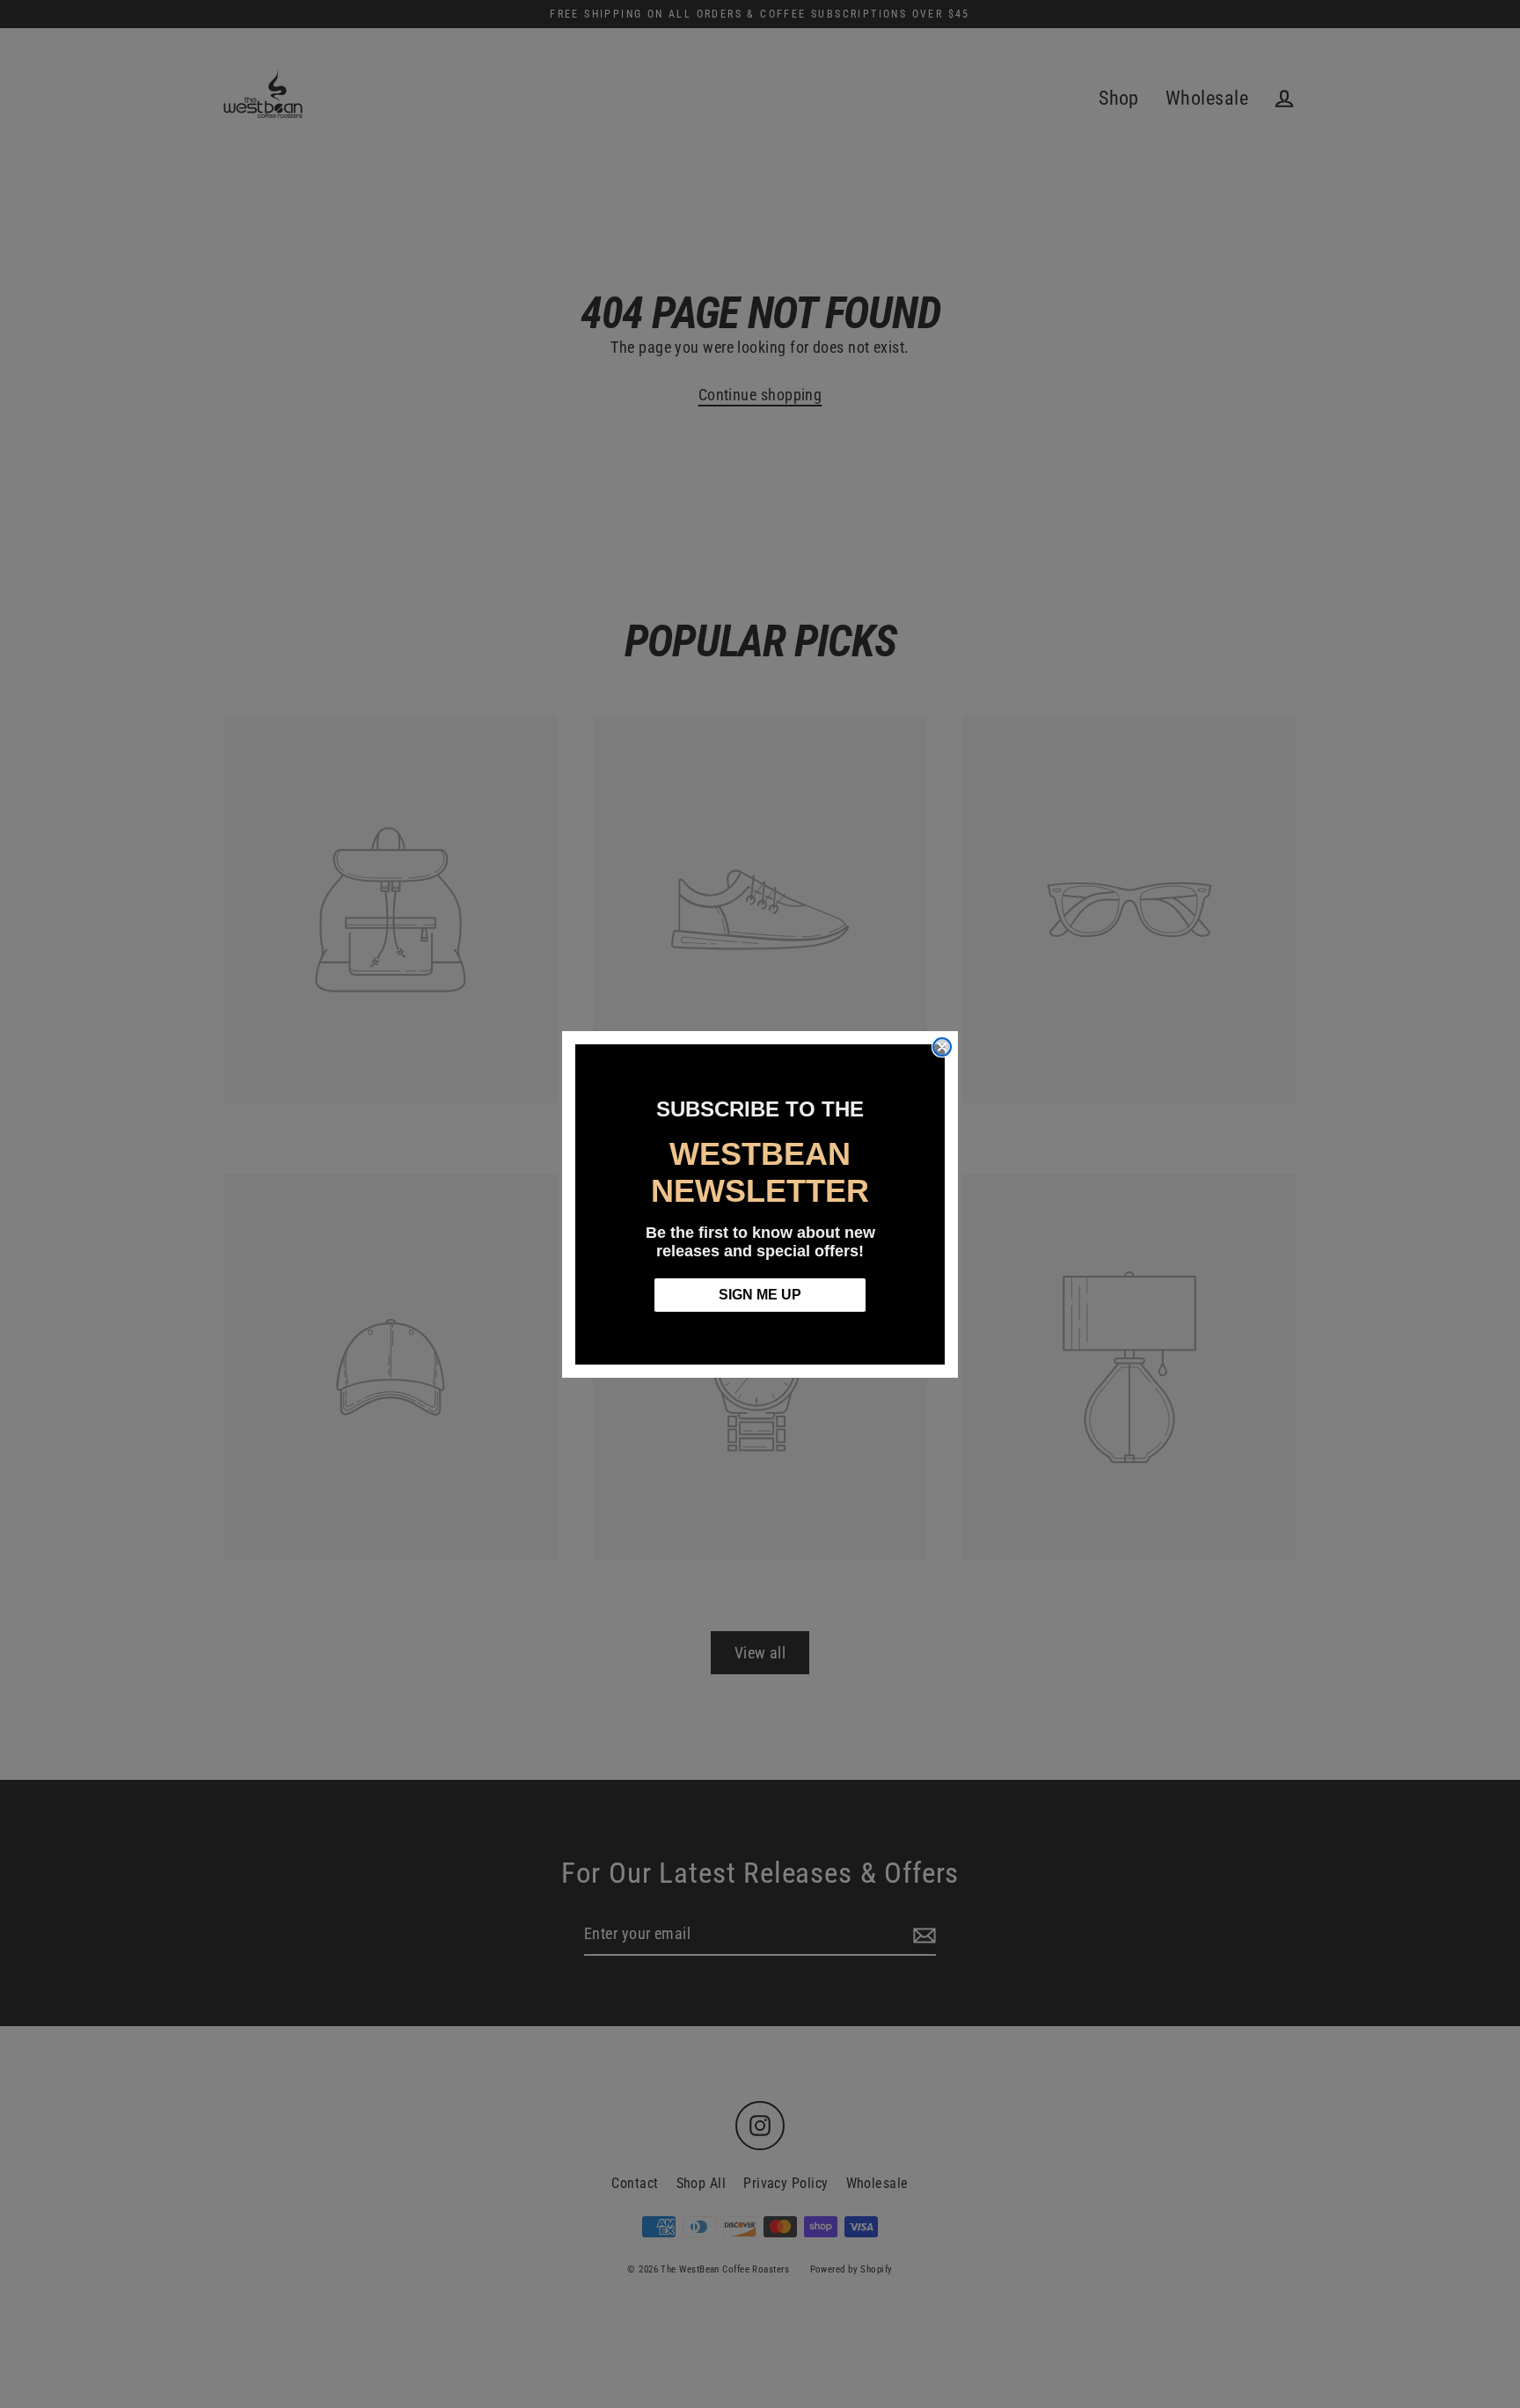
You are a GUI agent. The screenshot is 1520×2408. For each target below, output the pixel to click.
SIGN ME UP (760, 1295)
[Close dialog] (942, 1047)
